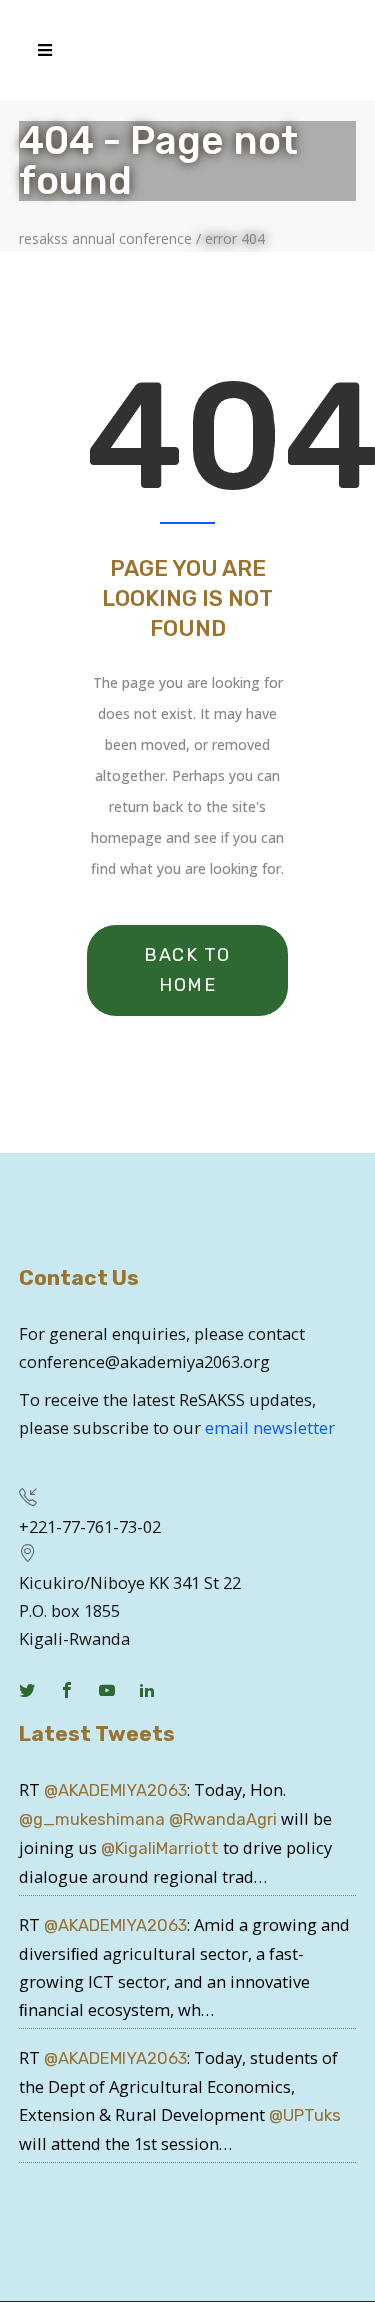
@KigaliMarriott (160, 1848)
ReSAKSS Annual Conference (105, 239)
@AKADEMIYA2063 (115, 1790)
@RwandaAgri (223, 1819)
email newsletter (270, 1427)
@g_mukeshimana (92, 1819)
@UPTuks (305, 2115)
